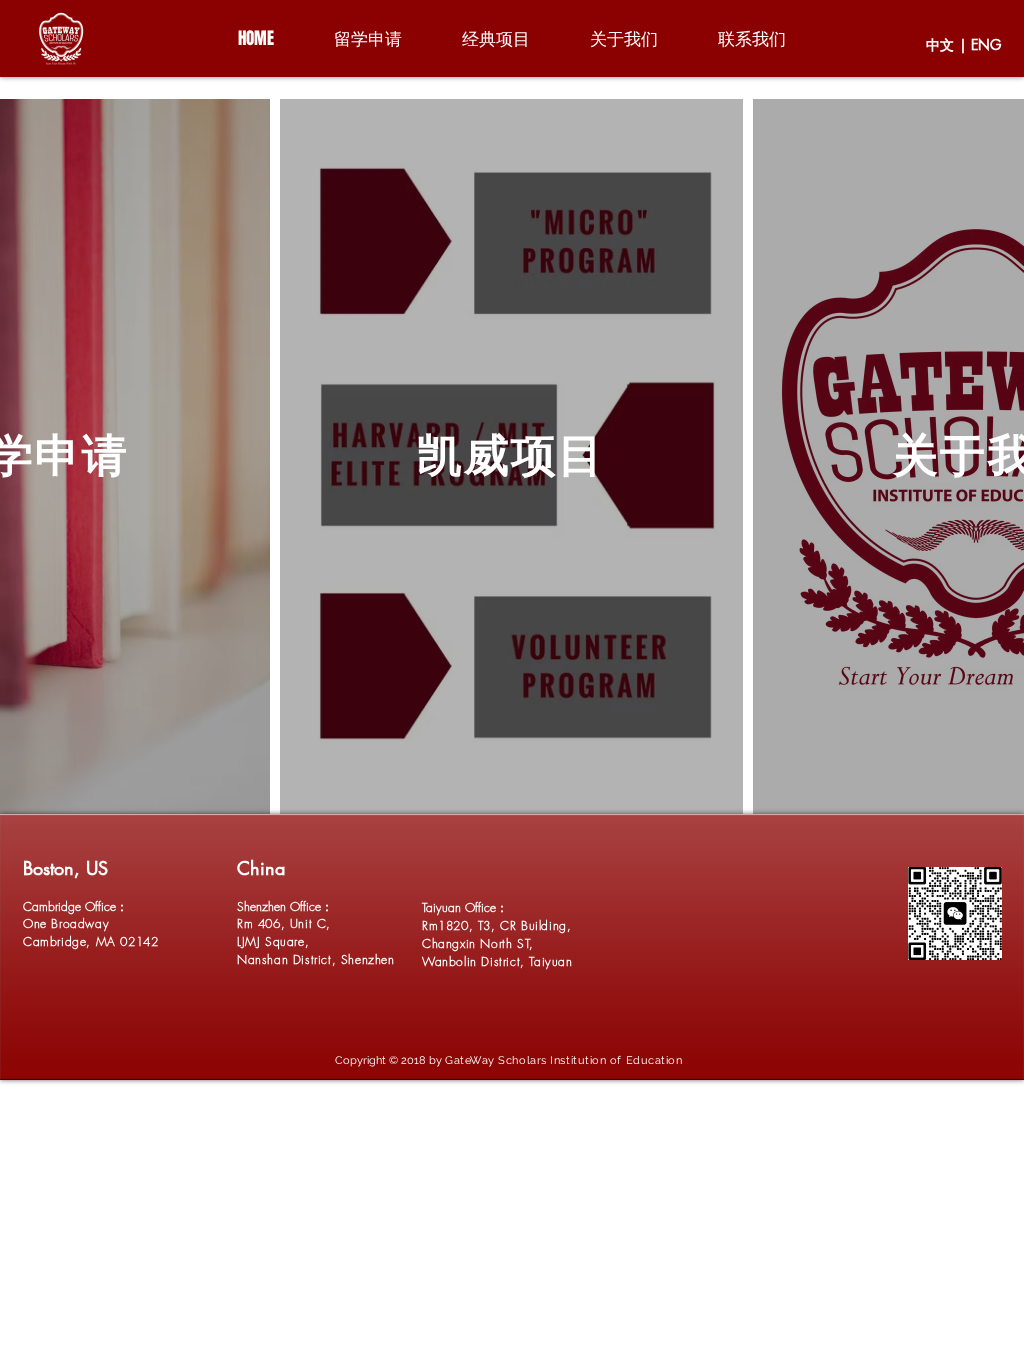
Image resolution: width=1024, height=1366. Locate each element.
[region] (62, 38)
